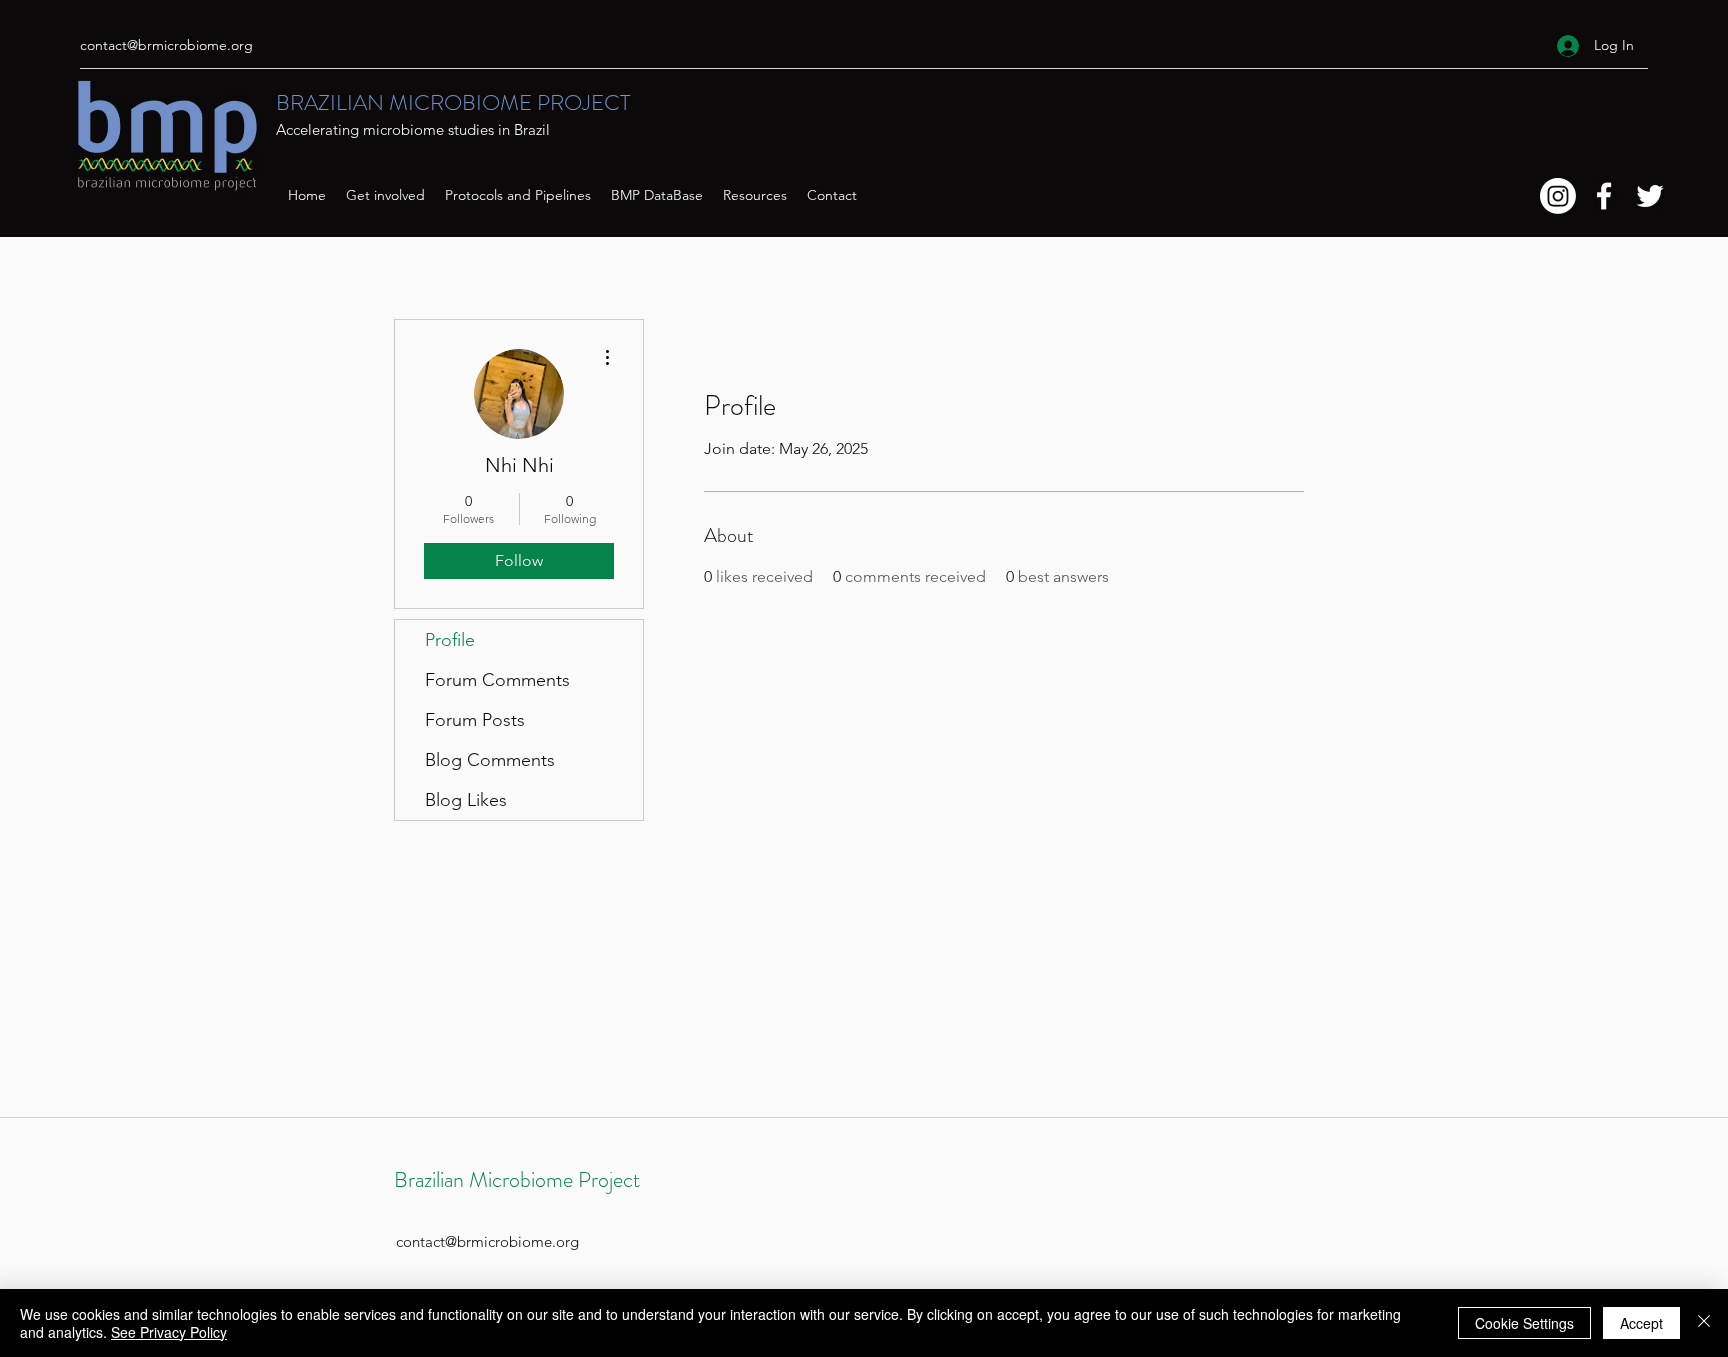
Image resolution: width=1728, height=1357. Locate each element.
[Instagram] (1558, 196)
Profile (450, 640)
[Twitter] (1650, 196)
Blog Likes (466, 800)
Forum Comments (497, 680)
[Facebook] (1604, 196)
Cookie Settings (1524, 1323)
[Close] (1704, 1323)
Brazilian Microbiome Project (517, 1179)
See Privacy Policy (169, 1332)
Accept (1641, 1323)
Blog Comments (490, 760)
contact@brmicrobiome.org (166, 45)
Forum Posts (475, 720)
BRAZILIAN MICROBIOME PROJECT (453, 102)
